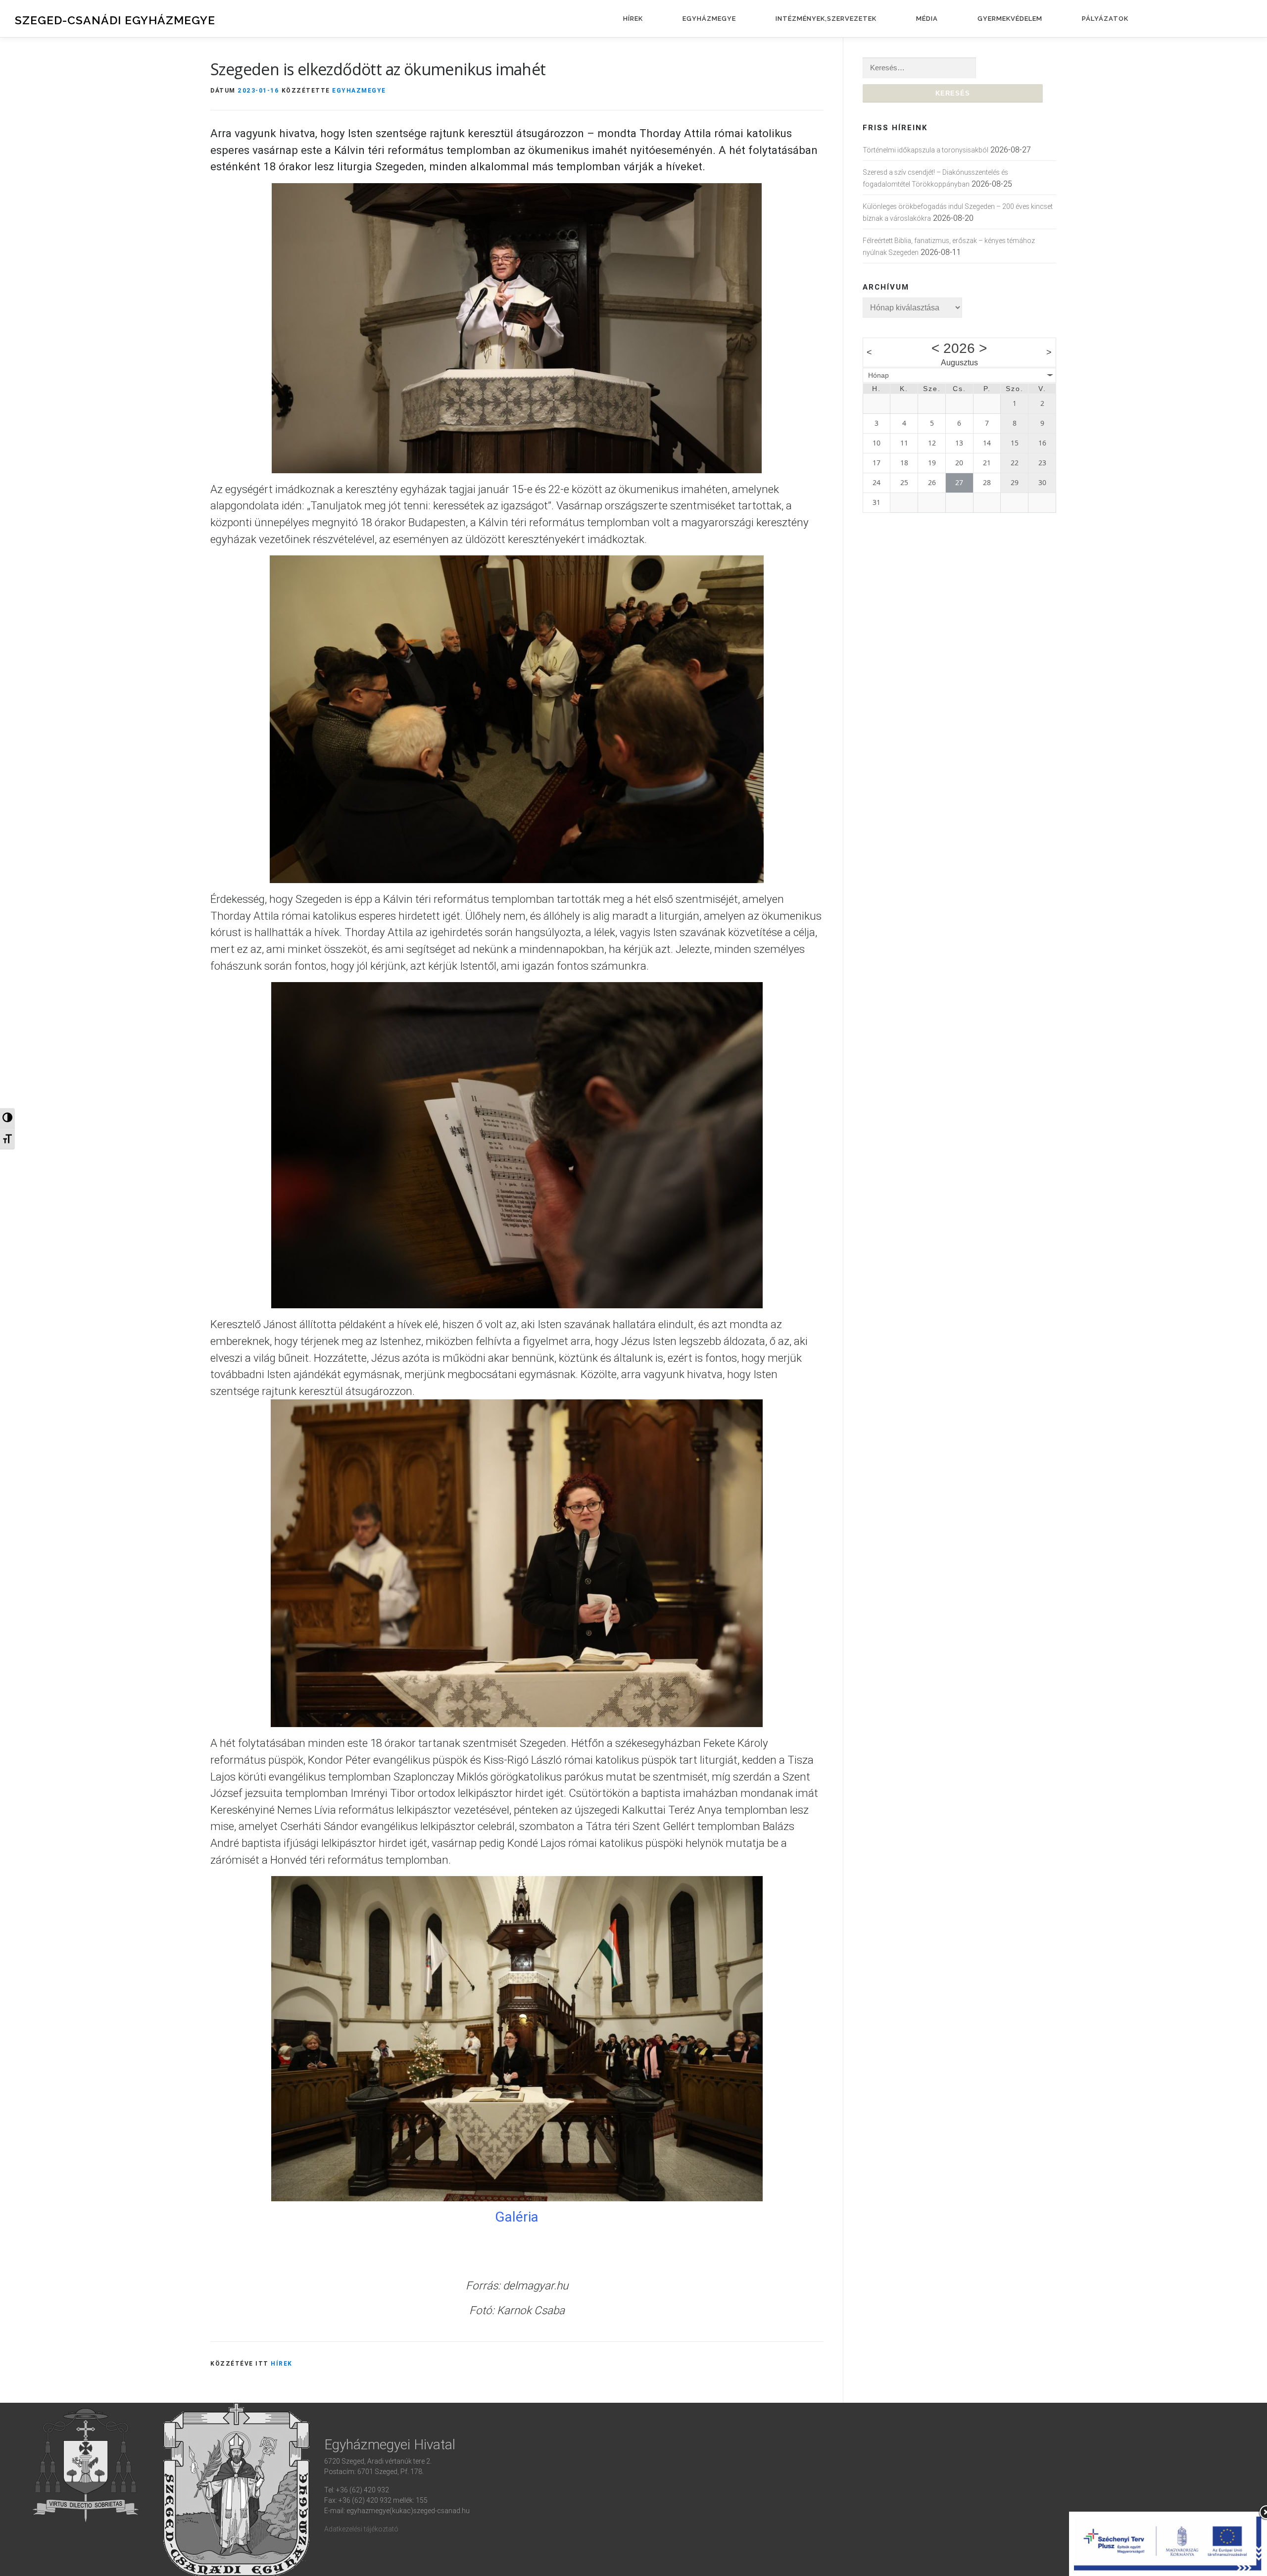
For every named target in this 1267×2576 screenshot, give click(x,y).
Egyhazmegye (359, 90)
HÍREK (633, 19)
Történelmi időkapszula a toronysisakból (926, 150)
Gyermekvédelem (1010, 19)
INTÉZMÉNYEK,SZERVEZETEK (826, 19)
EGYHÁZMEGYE (709, 19)
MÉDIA (927, 19)
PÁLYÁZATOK (1105, 19)
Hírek (282, 2363)
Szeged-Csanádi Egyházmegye (115, 20)
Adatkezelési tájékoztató (361, 2529)
